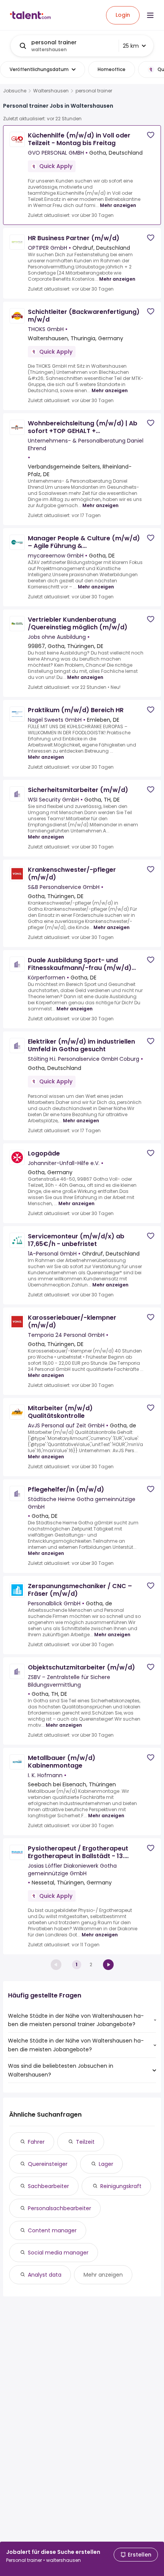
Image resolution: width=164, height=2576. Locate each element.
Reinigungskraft (121, 2186)
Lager (106, 2164)
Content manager (52, 2230)
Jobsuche (15, 91)
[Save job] (151, 135)
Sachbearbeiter (48, 2186)
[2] (108, 1965)
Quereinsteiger (48, 2164)
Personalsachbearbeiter (59, 2208)
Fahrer (36, 2142)
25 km (131, 46)
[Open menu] (150, 15)
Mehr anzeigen (118, 205)
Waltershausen (51, 91)
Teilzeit (85, 2142)
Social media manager (58, 2253)
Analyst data (45, 2275)
